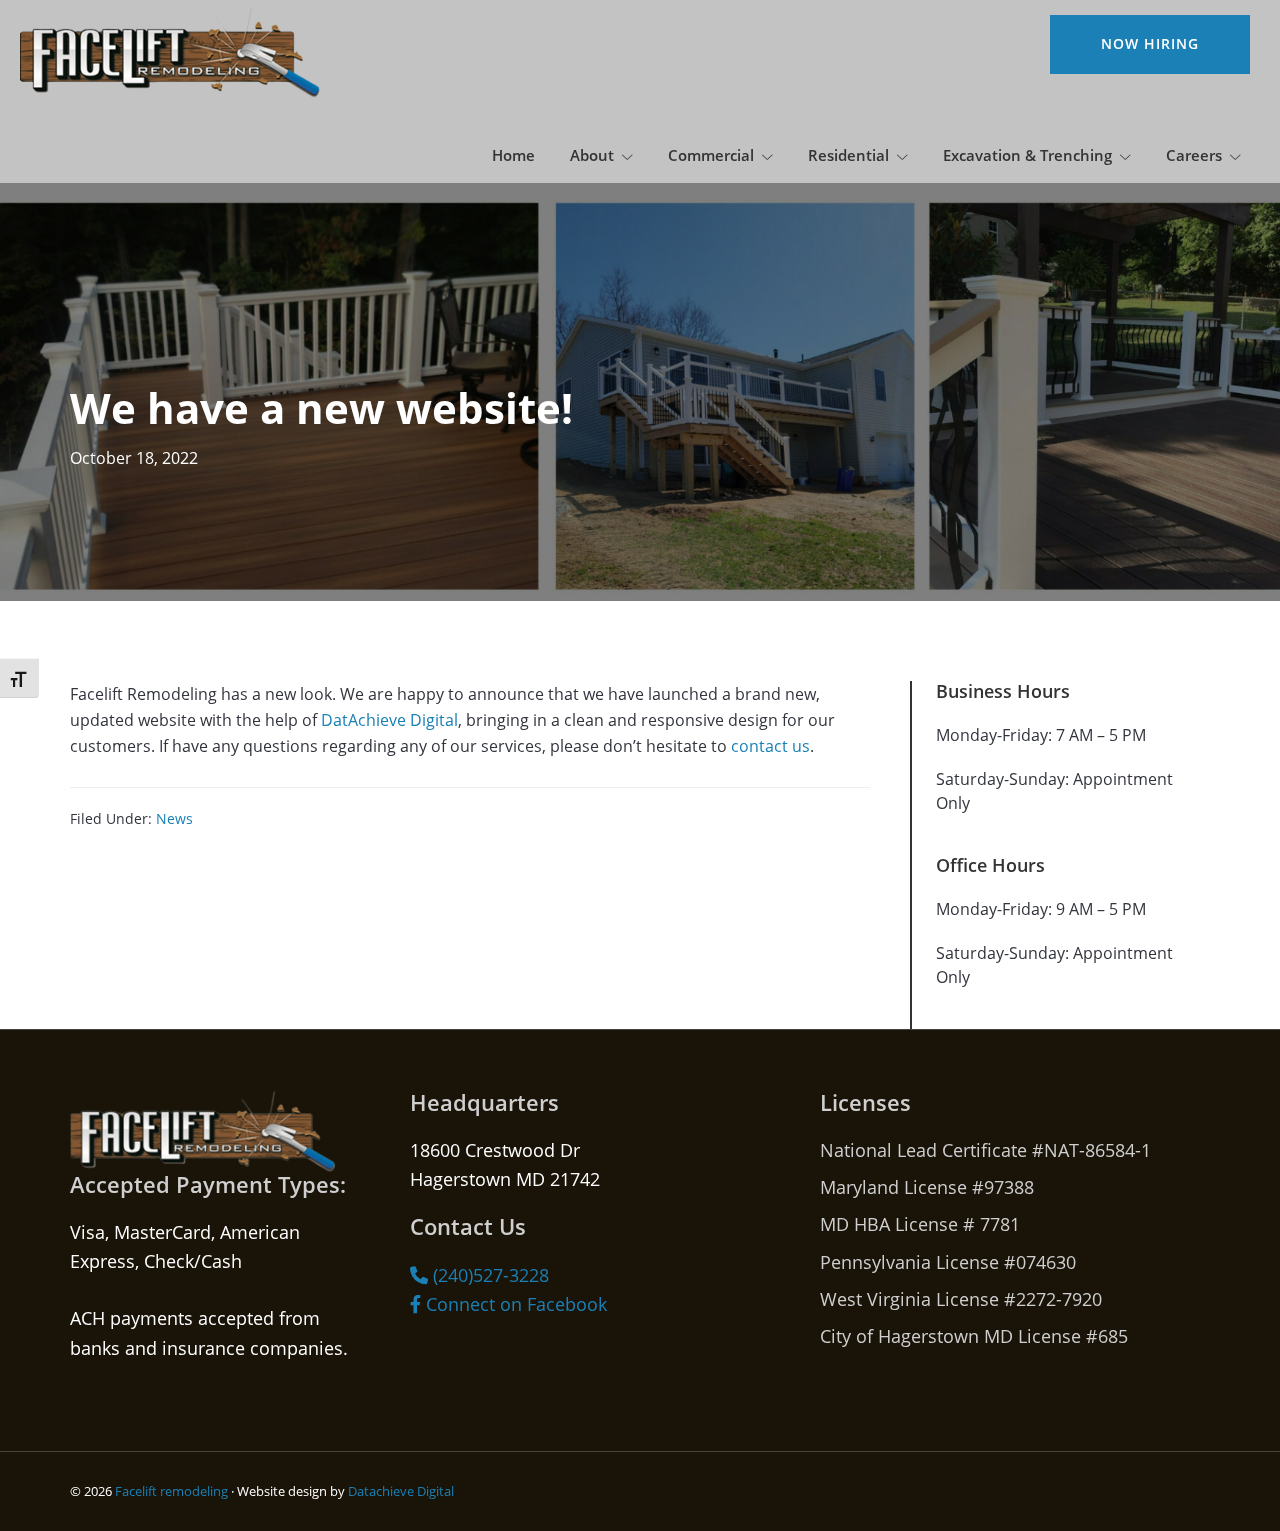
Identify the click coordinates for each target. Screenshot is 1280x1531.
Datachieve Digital (401, 1491)
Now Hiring (1150, 43)
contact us (770, 745)
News (174, 818)
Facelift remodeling (171, 1491)
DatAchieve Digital (389, 719)
